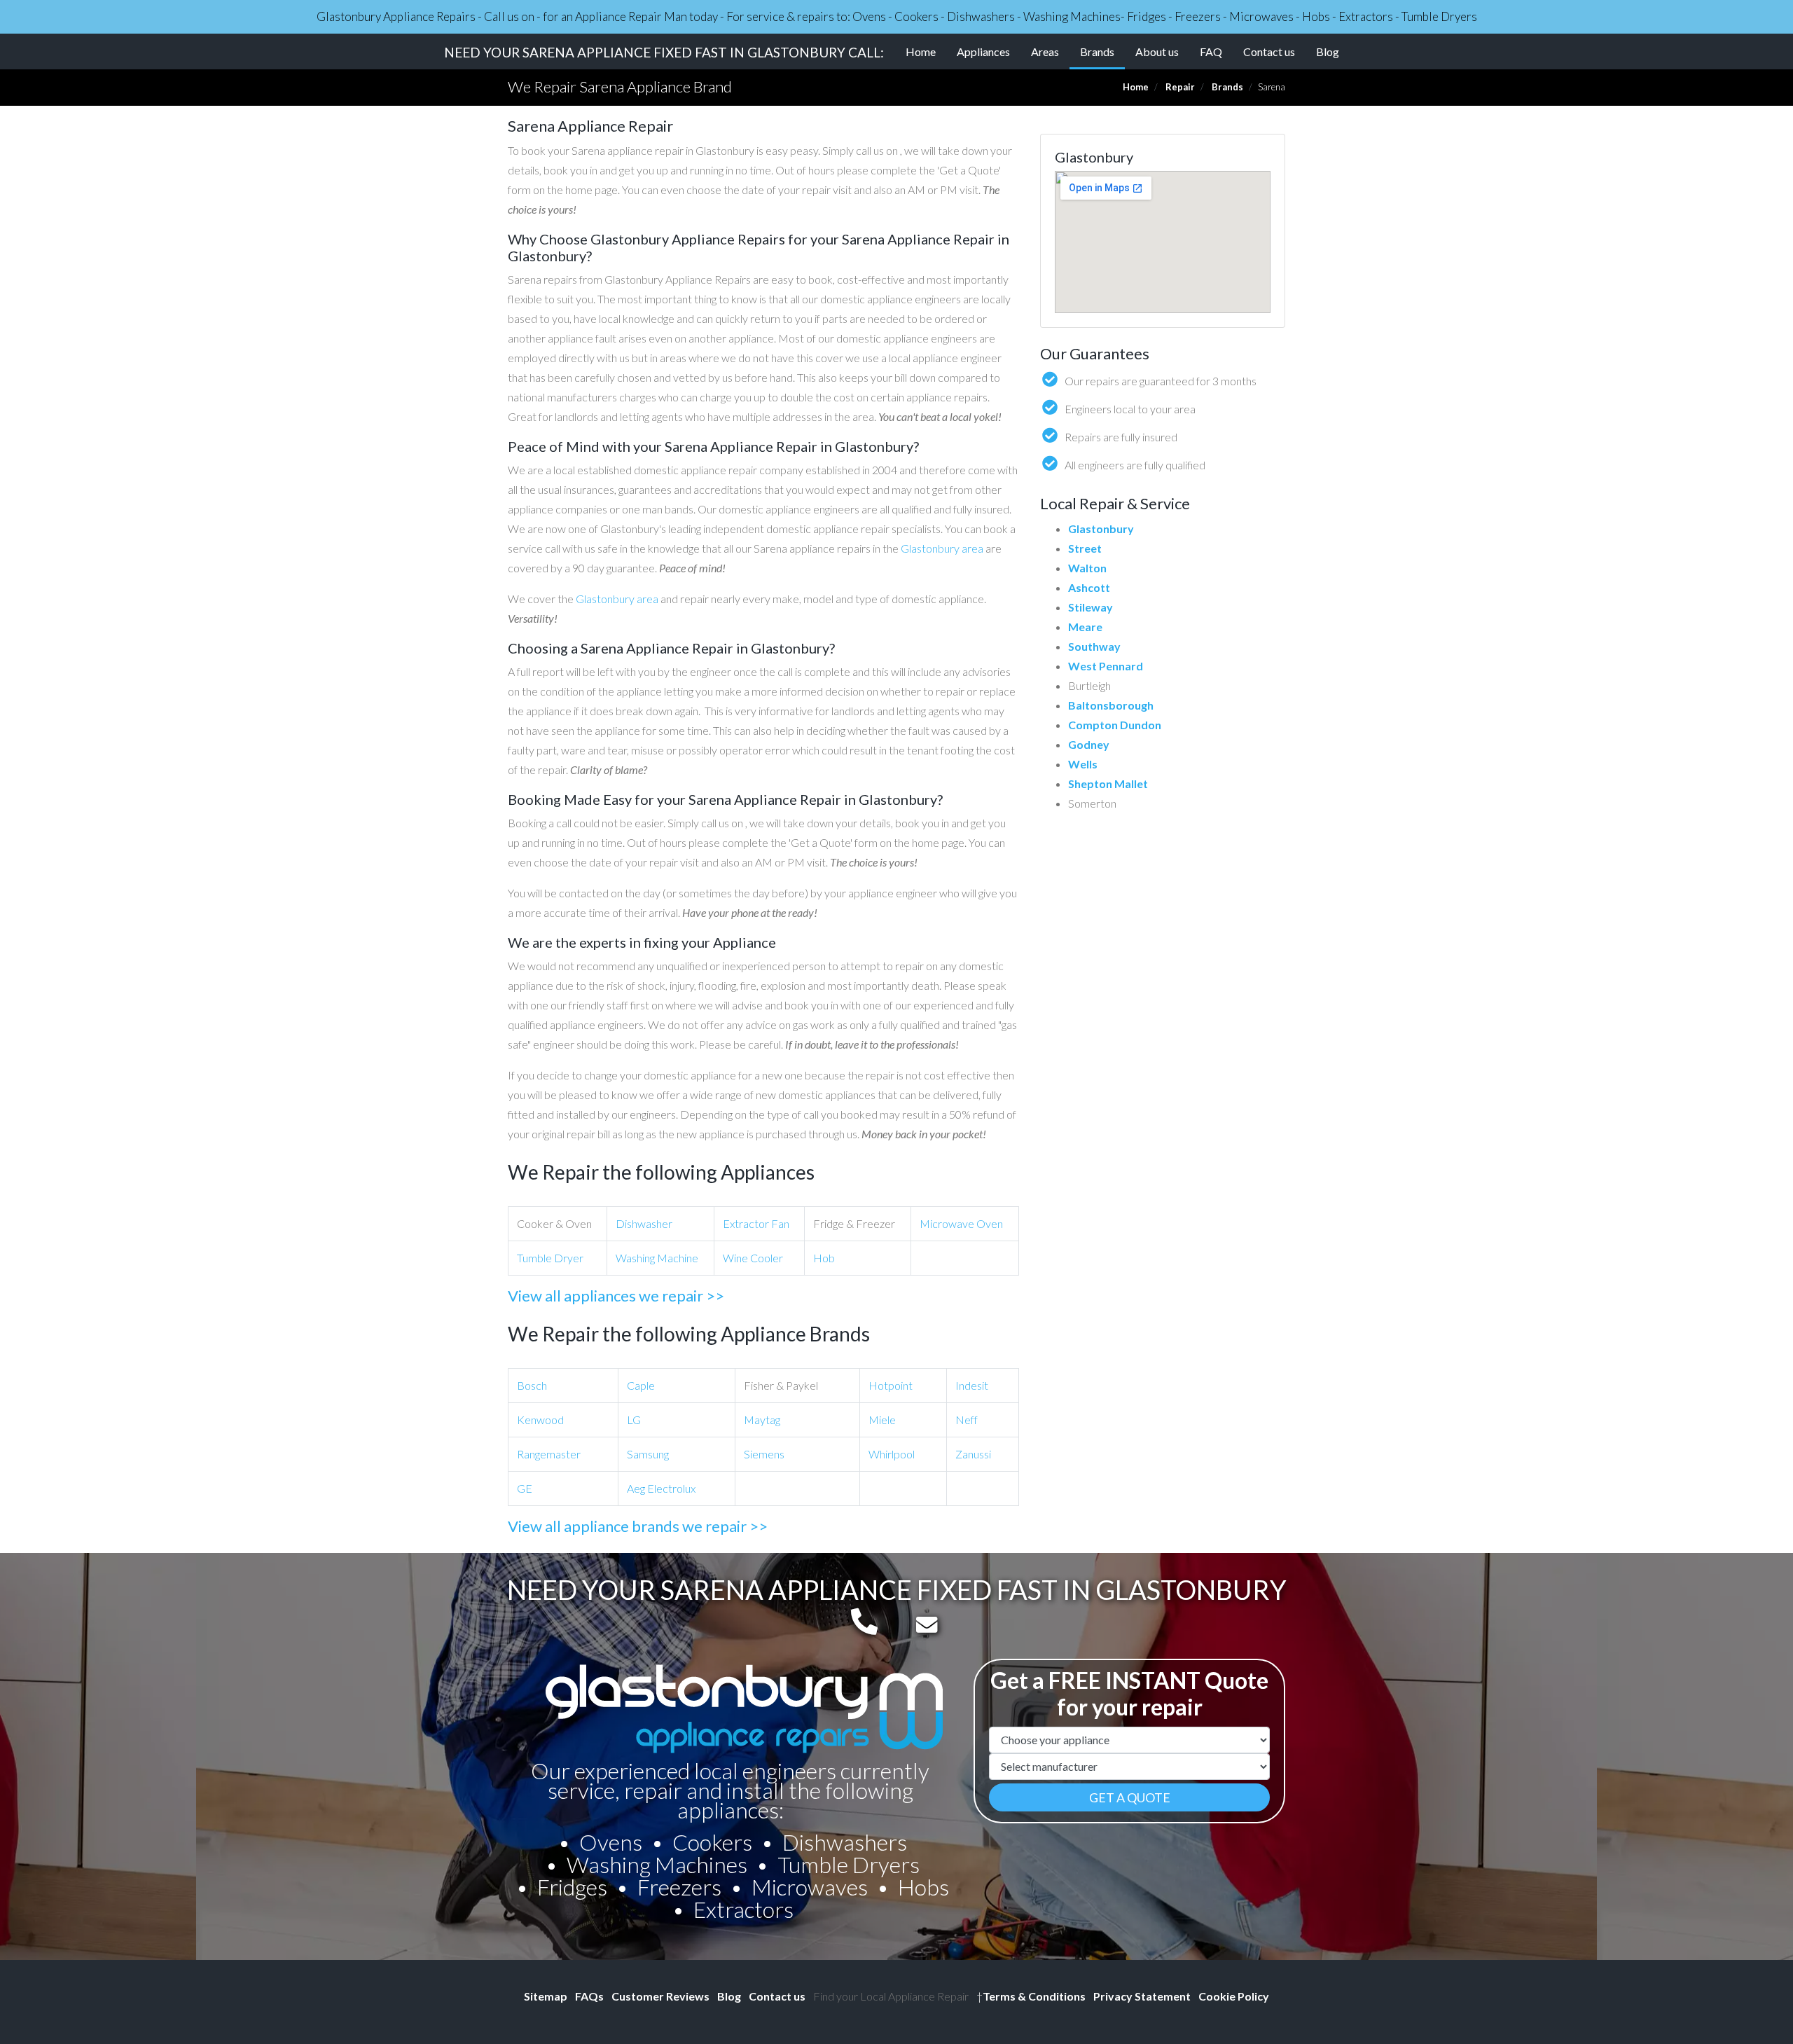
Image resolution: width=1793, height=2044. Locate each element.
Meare (1085, 627)
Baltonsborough (1111, 705)
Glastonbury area (942, 548)
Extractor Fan (756, 1223)
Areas (1045, 51)
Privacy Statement (1142, 1996)
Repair (1180, 87)
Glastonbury (1101, 529)
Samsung (648, 1454)
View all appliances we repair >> (616, 1296)
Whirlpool (892, 1454)
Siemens (764, 1454)
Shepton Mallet (1108, 783)
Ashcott (1089, 587)
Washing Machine (657, 1258)
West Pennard (1106, 666)
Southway (1094, 646)
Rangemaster (549, 1454)
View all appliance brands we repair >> (638, 1526)
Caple (641, 1385)
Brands (1102, 51)
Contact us (1269, 51)
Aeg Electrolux (661, 1488)
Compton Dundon (1115, 725)
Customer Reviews (660, 1996)
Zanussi (973, 1454)
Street (1085, 548)
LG (634, 1420)
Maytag (762, 1420)
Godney (1089, 744)
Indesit (972, 1385)
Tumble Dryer (550, 1258)
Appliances (983, 51)
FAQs (589, 1996)
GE (525, 1488)
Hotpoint (891, 1385)
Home (921, 51)
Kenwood (540, 1420)
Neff (967, 1420)
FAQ (1211, 51)
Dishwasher (644, 1223)
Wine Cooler (753, 1258)
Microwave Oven (961, 1223)
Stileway (1091, 607)
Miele (882, 1420)
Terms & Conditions (1031, 1996)
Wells (1083, 764)
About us (1157, 51)
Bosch (532, 1385)
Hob (824, 1258)
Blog (1328, 51)
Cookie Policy (1234, 1996)
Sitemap (546, 1996)
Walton (1087, 568)
